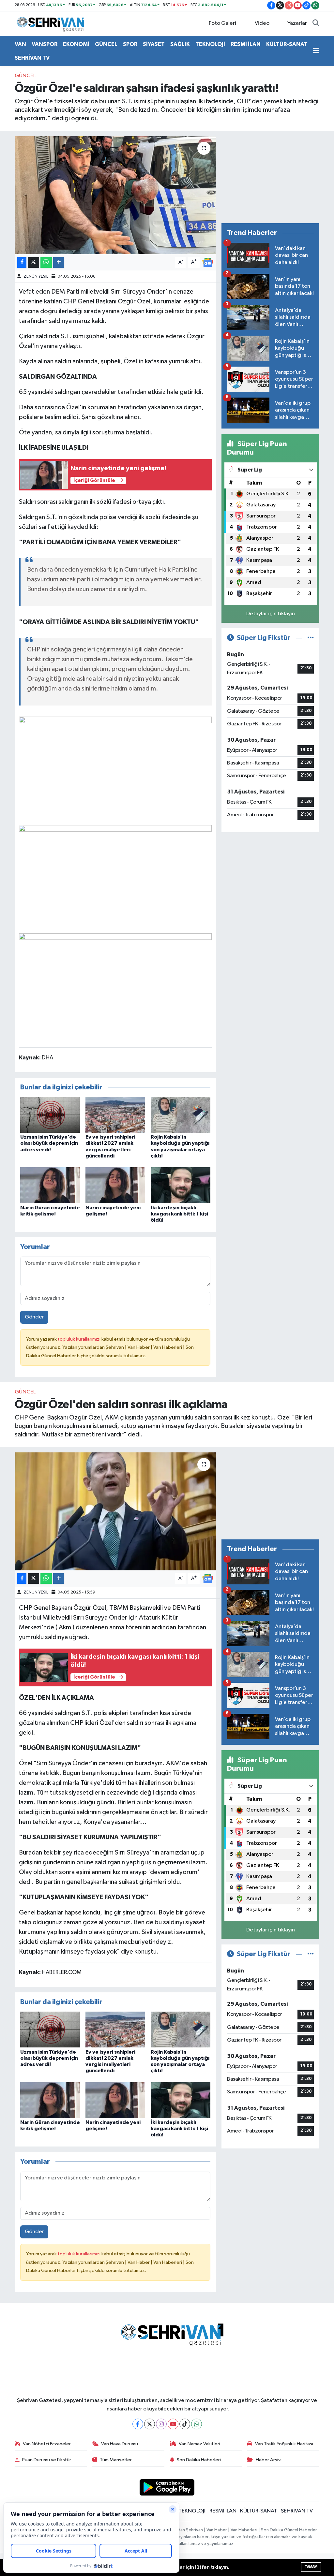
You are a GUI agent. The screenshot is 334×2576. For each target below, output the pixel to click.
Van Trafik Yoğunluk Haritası (284, 2444)
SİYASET (154, 44)
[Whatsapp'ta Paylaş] (46, 262)
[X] (150, 2424)
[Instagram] (161, 2424)
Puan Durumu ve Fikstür (47, 2460)
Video (262, 23)
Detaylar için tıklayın (271, 614)
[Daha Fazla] (59, 262)
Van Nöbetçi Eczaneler (47, 2444)
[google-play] (167, 2487)
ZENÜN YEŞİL (36, 277)
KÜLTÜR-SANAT (287, 44)
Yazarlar (297, 23)
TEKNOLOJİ (210, 44)
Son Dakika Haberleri (199, 2460)
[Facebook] (138, 2424)
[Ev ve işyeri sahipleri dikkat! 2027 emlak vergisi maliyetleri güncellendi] (115, 1115)
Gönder (34, 1317)
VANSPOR (45, 44)
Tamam (311, 2567)
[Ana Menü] (316, 51)
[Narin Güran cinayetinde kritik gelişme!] (50, 1185)
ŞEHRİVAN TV (32, 58)
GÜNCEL (106, 44)
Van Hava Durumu (120, 2444)
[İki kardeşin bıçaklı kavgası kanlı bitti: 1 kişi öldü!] (181, 1185)
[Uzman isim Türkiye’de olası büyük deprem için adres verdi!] (50, 1115)
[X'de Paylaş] (34, 262)
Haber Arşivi (269, 2460)
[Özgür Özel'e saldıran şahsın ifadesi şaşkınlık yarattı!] (115, 195)
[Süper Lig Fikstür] (311, 638)
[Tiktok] (185, 2424)
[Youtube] (173, 2424)
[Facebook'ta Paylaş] (22, 262)
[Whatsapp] (197, 2424)
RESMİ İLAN (246, 44)
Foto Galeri (222, 23)
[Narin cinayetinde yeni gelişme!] (115, 1185)
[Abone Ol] (208, 262)
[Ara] (316, 23)
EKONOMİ (76, 44)
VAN (20, 44)
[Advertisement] (270, 177)
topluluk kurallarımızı (80, 1339)
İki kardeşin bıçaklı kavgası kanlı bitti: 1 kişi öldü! (179, 1214)
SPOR (130, 44)
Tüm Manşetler (116, 2460)
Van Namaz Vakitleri (199, 2444)
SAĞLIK (180, 44)
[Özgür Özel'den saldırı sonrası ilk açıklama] (115, 1511)
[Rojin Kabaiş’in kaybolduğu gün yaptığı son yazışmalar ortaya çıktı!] (181, 1115)
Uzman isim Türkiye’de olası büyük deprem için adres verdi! (49, 1143)
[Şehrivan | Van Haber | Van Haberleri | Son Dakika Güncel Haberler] (52, 23)
